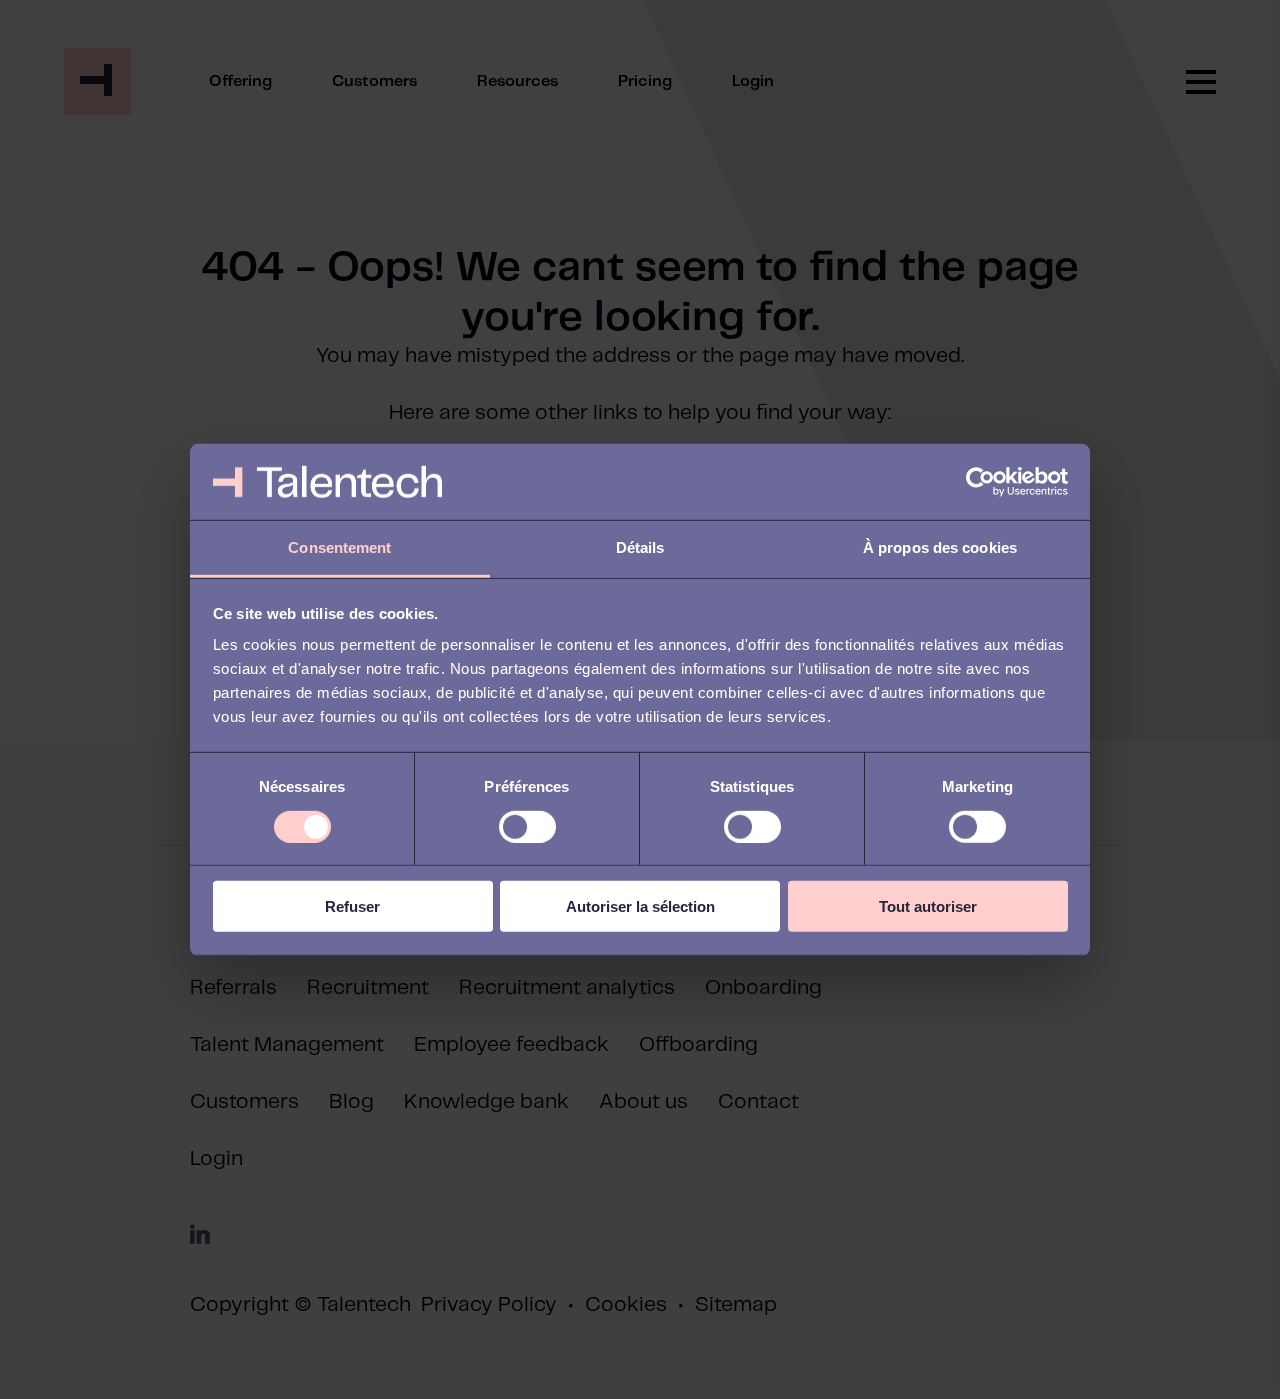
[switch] (527, 826)
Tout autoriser (928, 906)
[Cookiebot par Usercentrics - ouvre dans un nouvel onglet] (980, 482)
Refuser (352, 906)
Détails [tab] (640, 547)
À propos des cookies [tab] (940, 547)
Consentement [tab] (339, 547)
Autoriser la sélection (640, 906)
